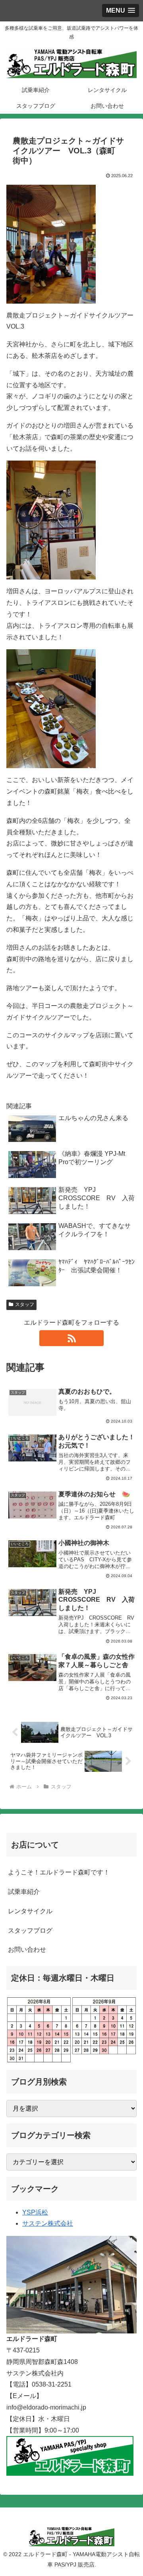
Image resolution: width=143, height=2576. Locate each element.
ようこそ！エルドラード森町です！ (59, 1872)
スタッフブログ (30, 1931)
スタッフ (25, 1304)
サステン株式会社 (48, 2223)
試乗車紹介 (24, 1892)
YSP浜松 (35, 2212)
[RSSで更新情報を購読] (71, 1338)
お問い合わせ (27, 1950)
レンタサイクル (30, 1911)
